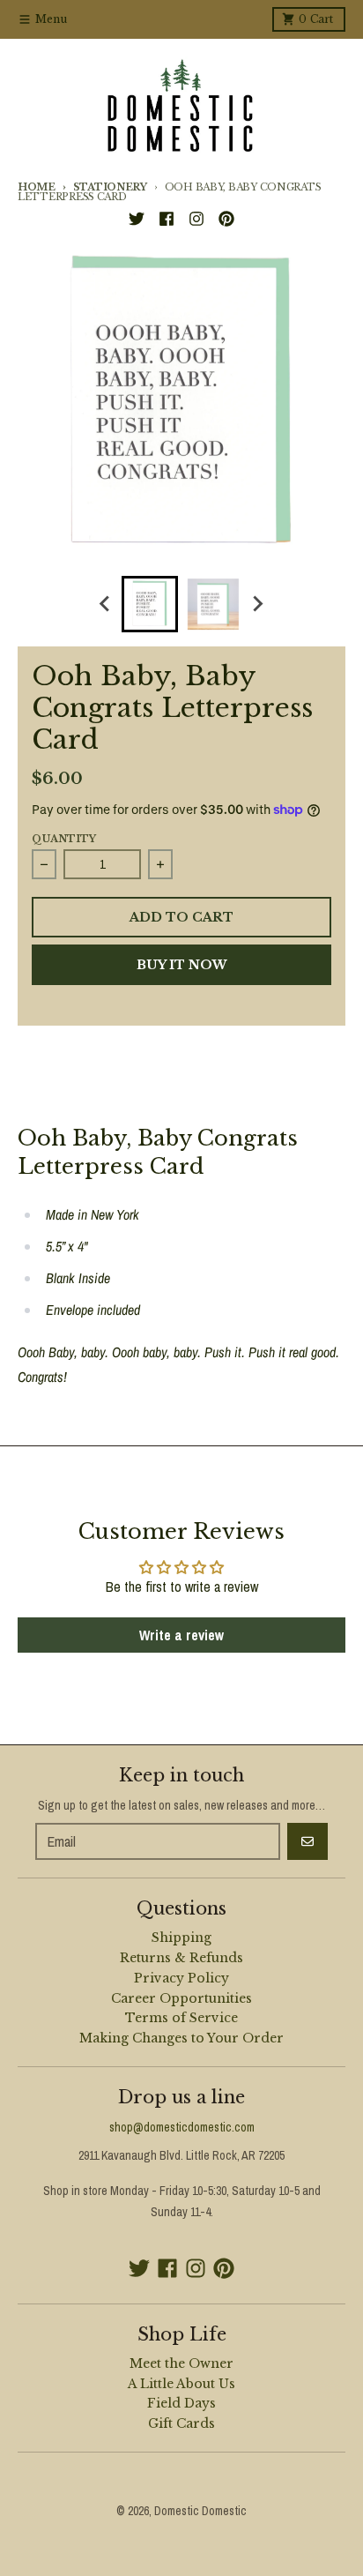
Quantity (64, 839)
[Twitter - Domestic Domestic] (137, 219)
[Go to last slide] (106, 604)
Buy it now (182, 965)
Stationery (110, 187)
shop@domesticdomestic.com (182, 2127)
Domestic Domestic (200, 2511)
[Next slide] (257, 604)
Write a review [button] (181, 1635)
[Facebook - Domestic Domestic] (167, 219)
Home (37, 187)
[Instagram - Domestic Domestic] (196, 219)
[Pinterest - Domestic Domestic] (226, 219)
